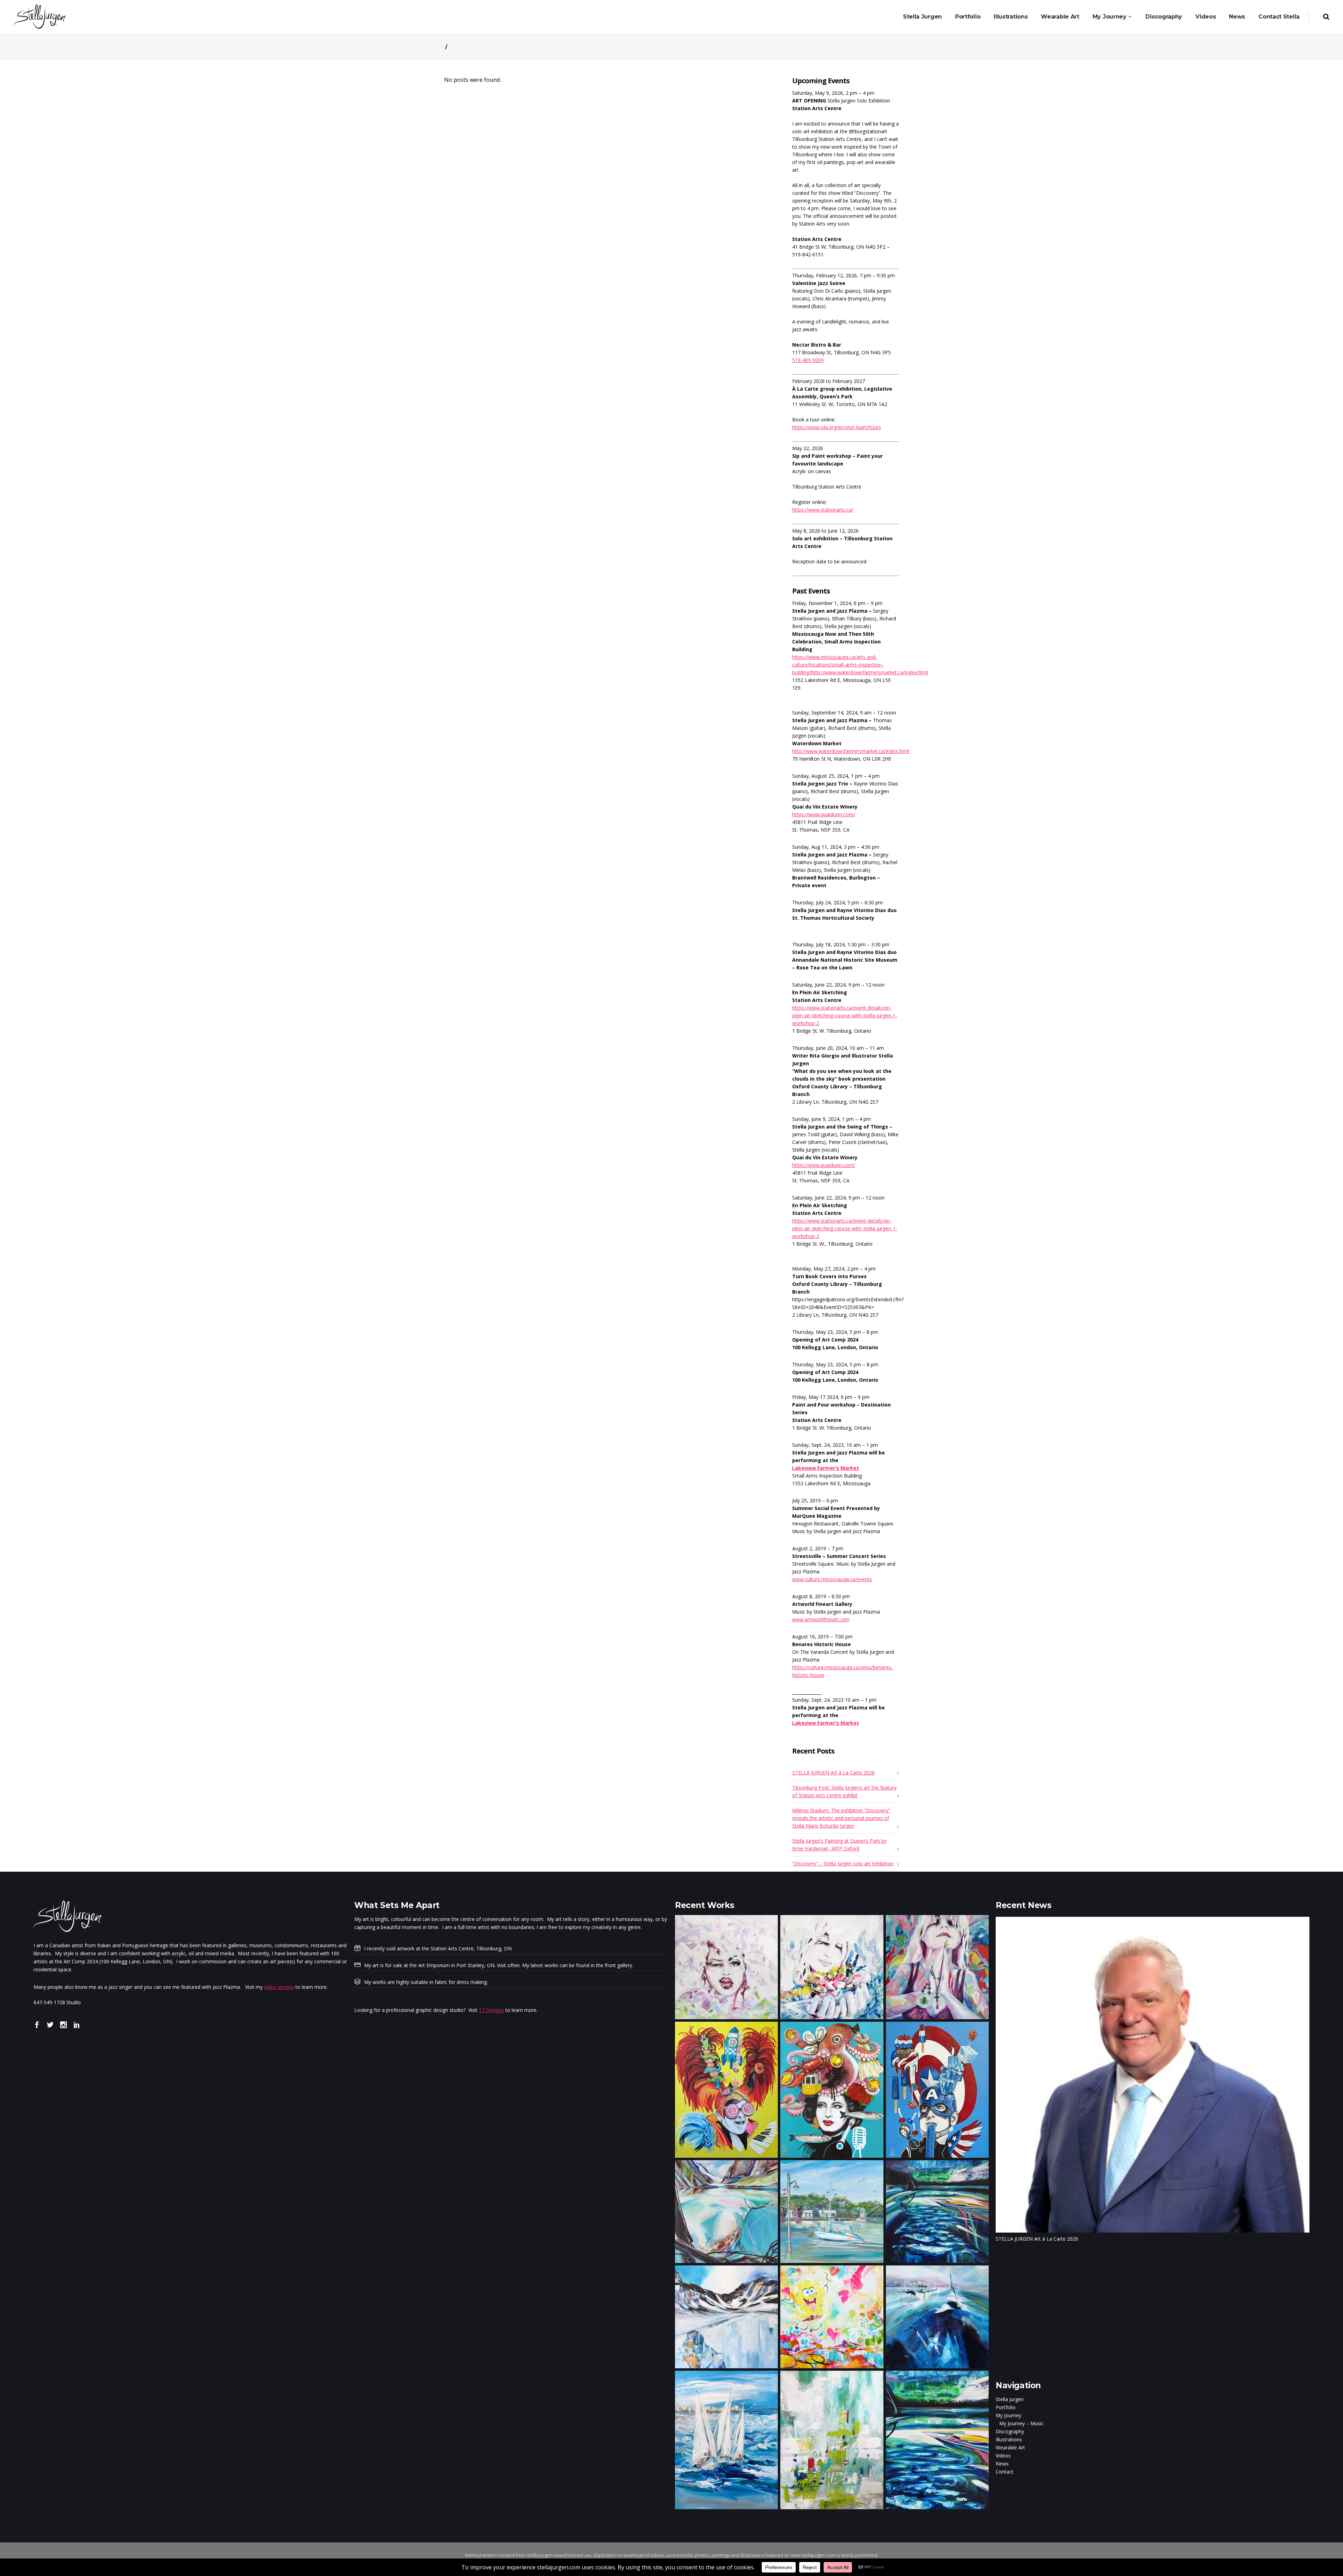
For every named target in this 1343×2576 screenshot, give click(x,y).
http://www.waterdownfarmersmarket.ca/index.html (851, 751)
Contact (1005, 2472)
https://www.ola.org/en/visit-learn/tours (837, 427)
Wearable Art (1010, 2447)
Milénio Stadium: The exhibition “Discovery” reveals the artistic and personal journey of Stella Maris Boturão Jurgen (841, 1818)
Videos (1003, 2456)
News (1002, 2464)
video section (279, 1987)
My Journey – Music (1021, 2423)
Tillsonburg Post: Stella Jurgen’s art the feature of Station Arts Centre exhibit (844, 1791)
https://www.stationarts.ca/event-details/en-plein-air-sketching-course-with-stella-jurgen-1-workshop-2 (845, 1015)
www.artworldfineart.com (821, 1619)
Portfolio (1006, 2407)
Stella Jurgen (1010, 2399)
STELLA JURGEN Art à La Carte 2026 (833, 1773)
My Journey (1008, 2415)
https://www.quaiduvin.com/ (824, 814)
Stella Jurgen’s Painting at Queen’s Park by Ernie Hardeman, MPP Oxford (839, 1845)
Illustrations (1009, 2439)
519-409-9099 (808, 360)
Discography (1010, 2431)
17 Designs (491, 2010)
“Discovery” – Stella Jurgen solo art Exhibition (843, 1863)
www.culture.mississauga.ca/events (832, 1579)
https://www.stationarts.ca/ (823, 510)
